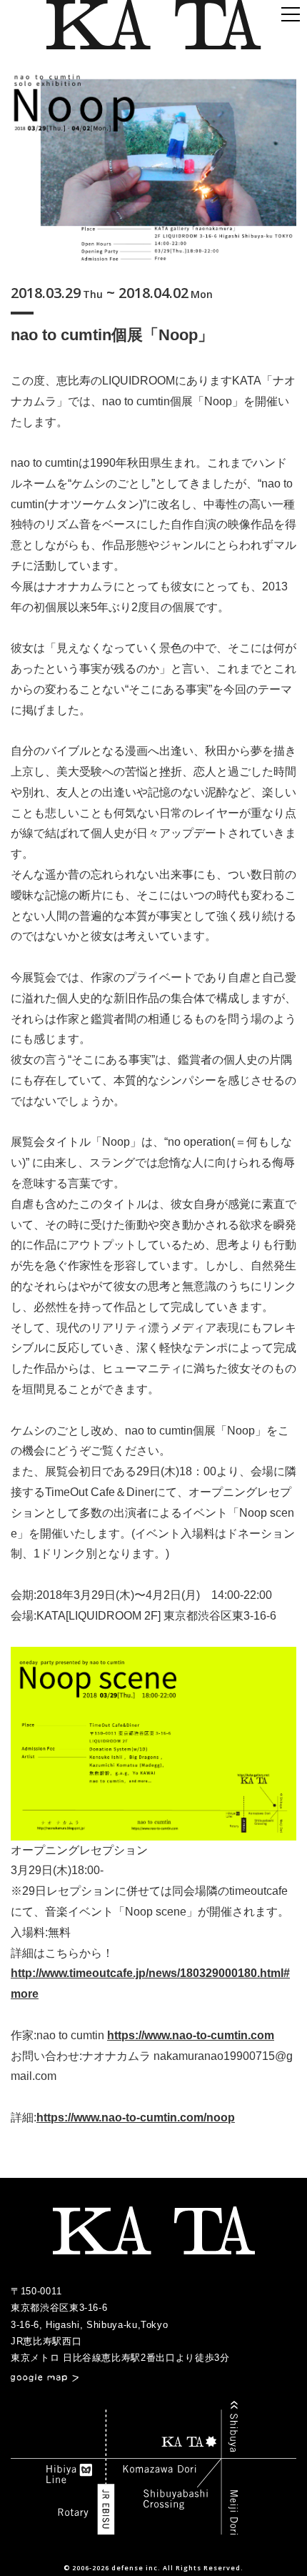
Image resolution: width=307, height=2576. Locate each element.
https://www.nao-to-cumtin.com (191, 2035)
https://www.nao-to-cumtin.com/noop (136, 2117)
